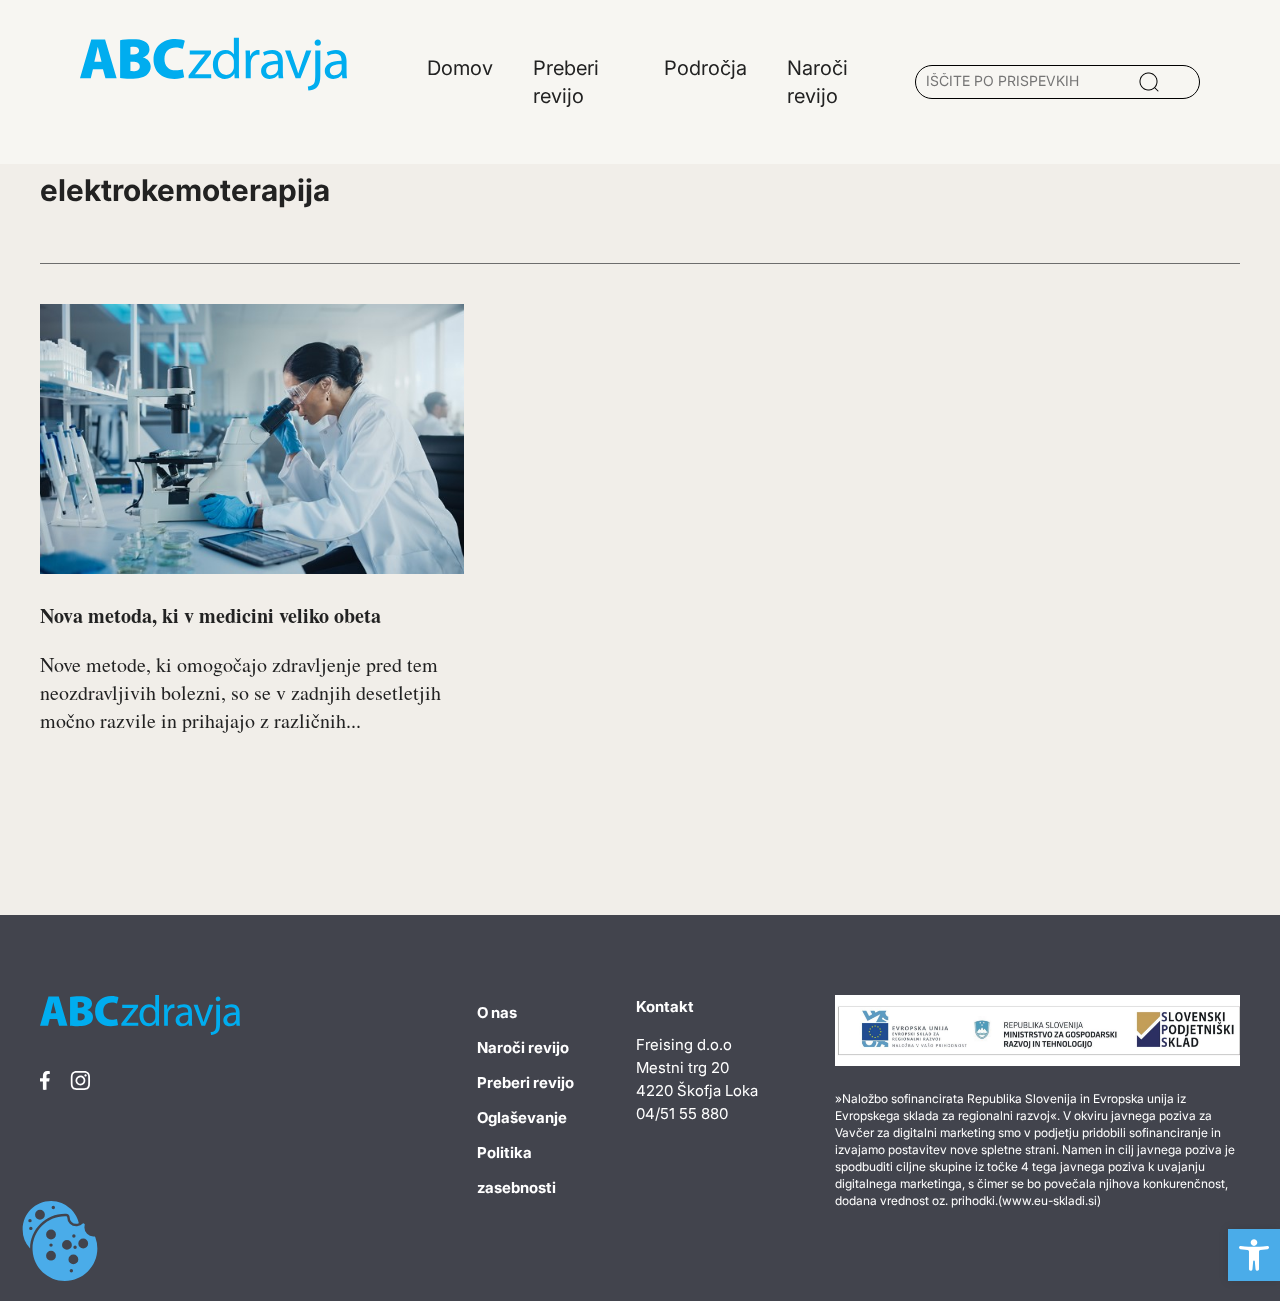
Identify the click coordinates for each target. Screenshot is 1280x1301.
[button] (1254, 1255)
